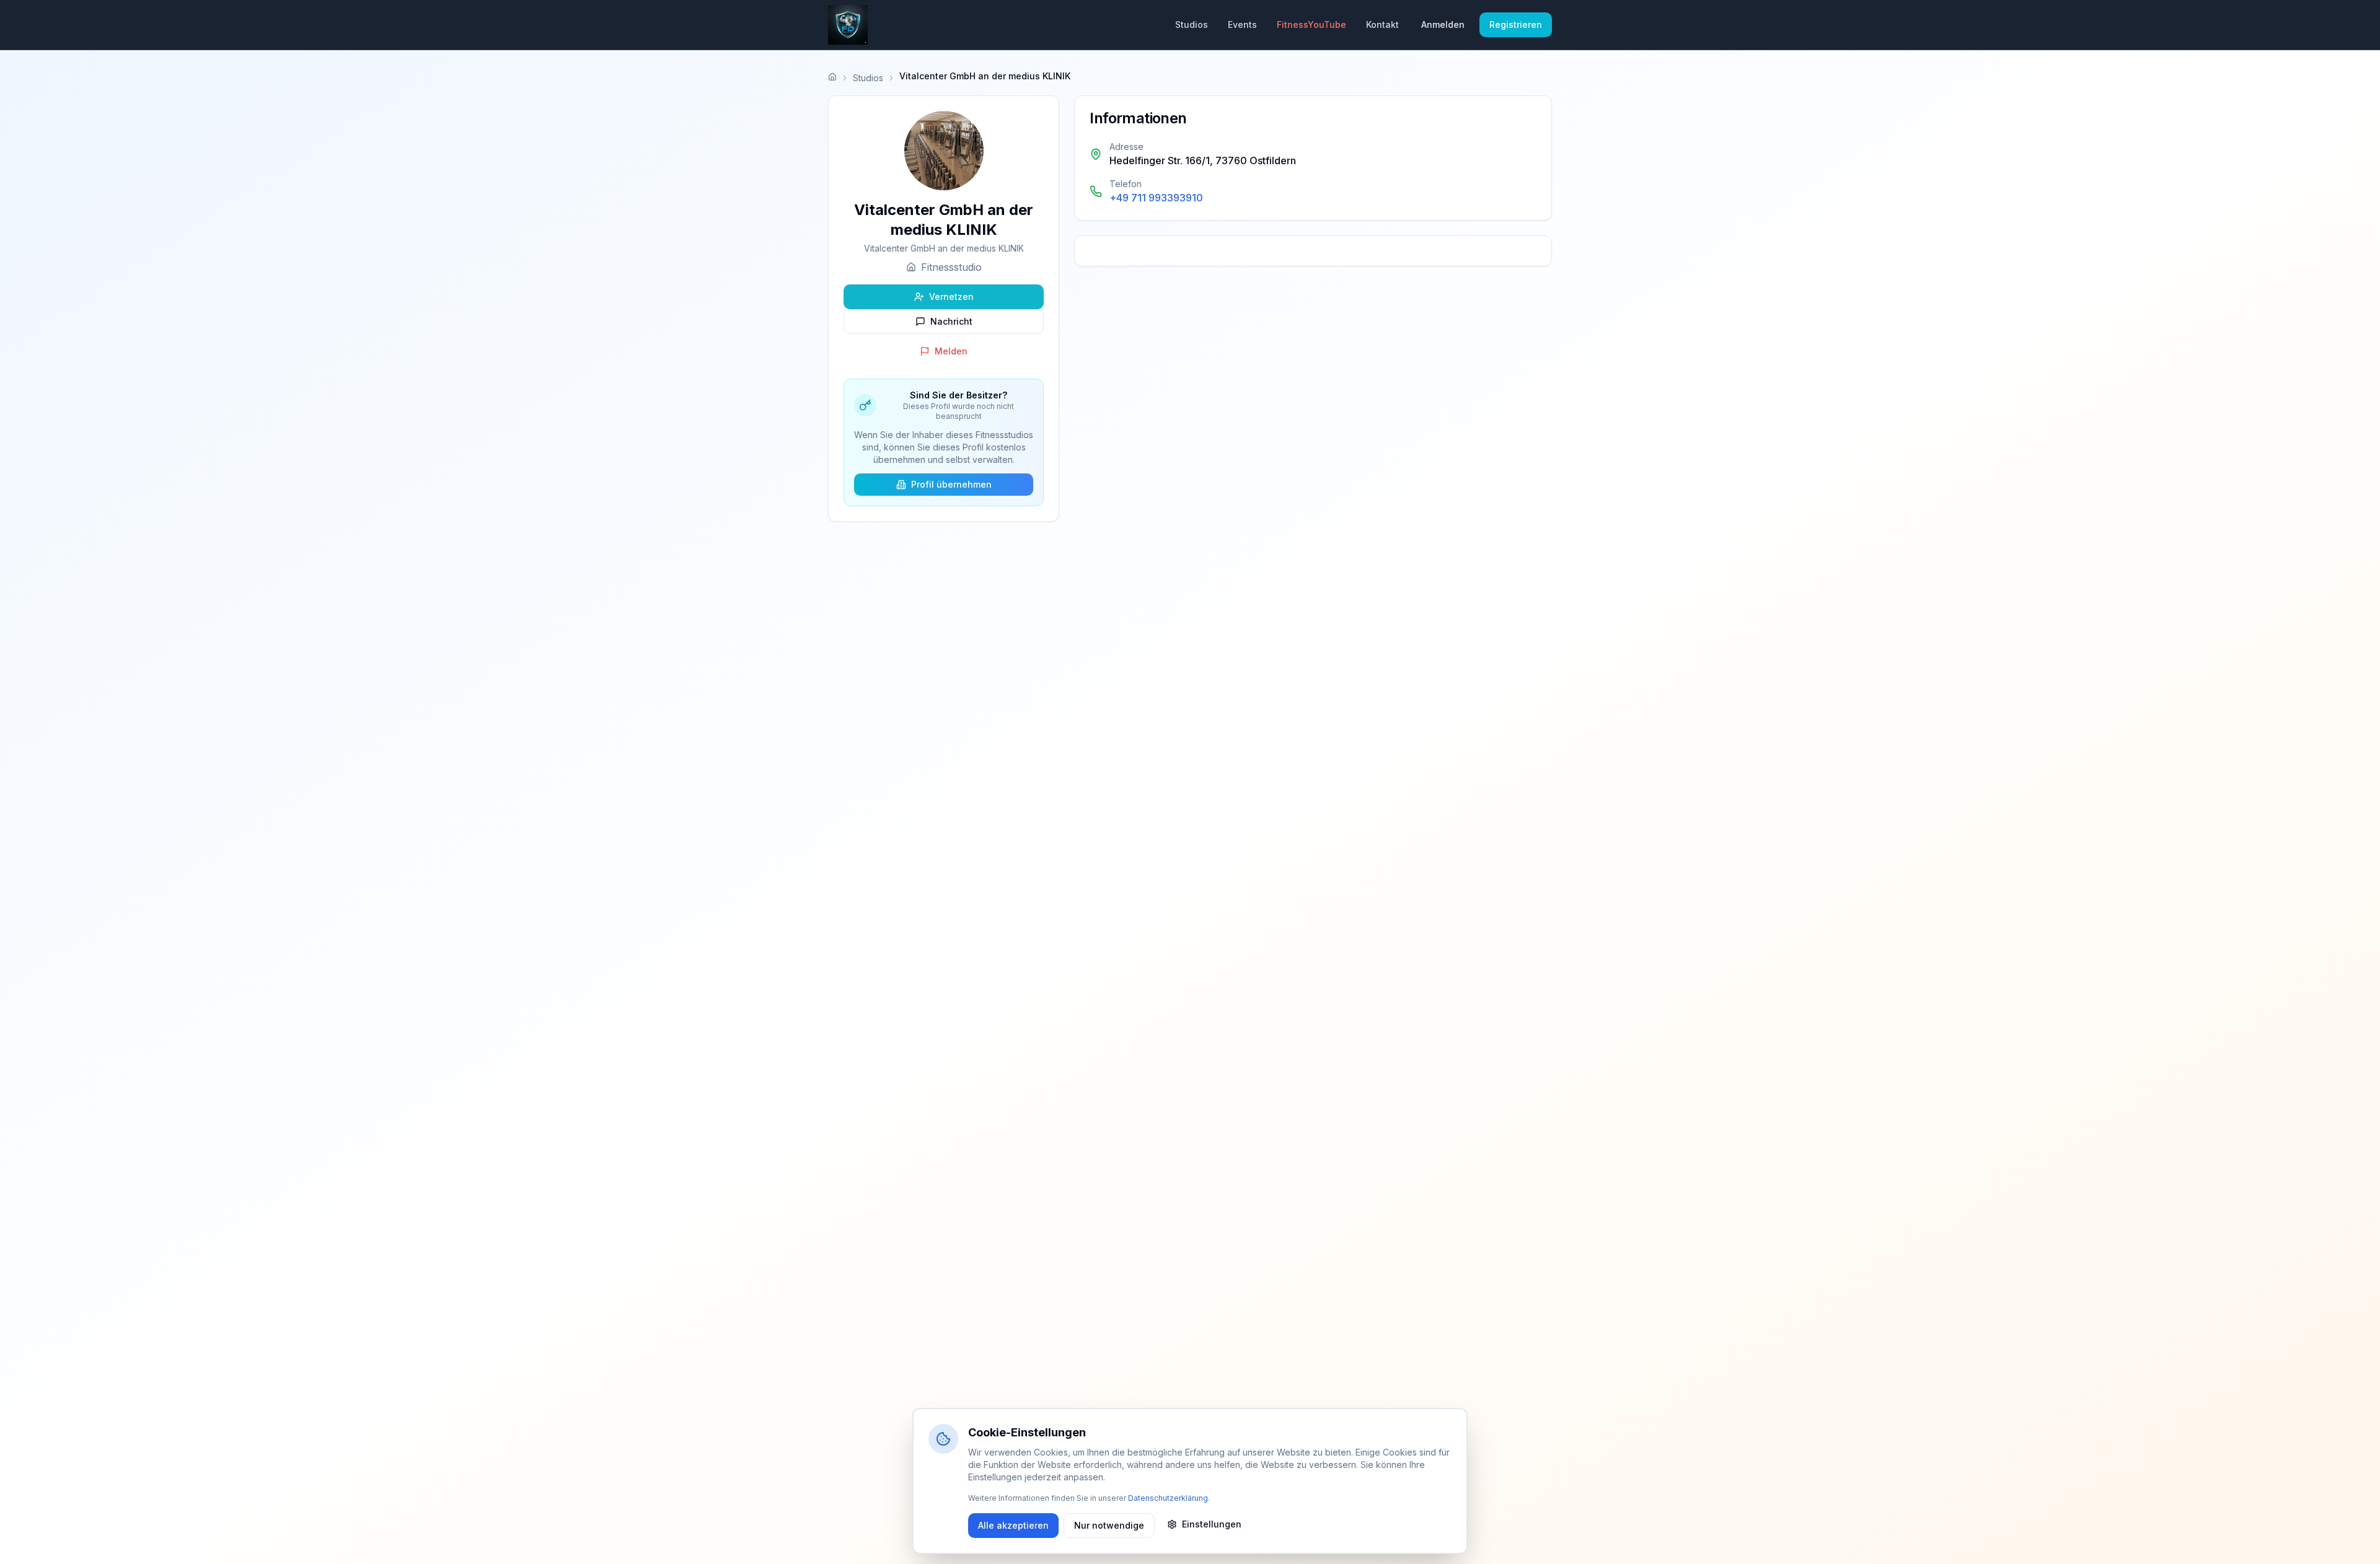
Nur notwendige (1109, 1525)
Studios (1192, 24)
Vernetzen (951, 297)
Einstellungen (1212, 1524)
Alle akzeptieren (1013, 1525)
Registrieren (1516, 24)
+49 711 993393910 (1156, 198)
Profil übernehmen (951, 484)
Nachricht (951, 321)
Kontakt (1382, 24)
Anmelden (1443, 24)
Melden (951, 351)
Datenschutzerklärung (1168, 1498)
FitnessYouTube (1311, 24)
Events (1242, 24)
